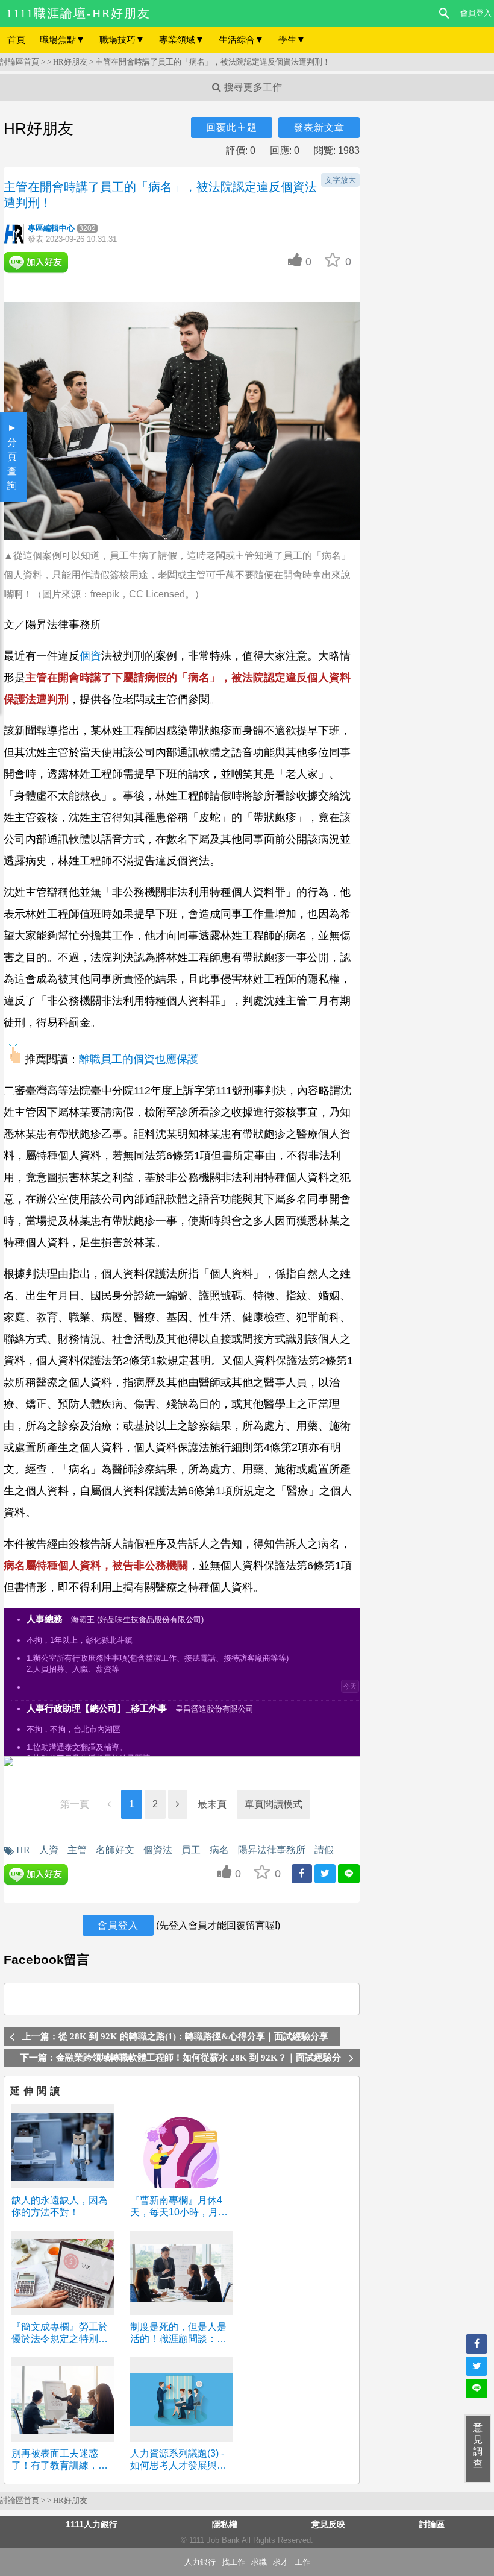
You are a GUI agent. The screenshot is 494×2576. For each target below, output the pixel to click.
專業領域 (182, 39)
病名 (219, 1850)
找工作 (233, 2562)
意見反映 (328, 2524)
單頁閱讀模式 (274, 1804)
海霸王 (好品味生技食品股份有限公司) (137, 1620)
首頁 (16, 39)
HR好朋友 (70, 62)
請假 (324, 1850)
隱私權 (225, 2524)
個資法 (158, 1850)
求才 (281, 2562)
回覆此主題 (232, 128)
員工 (191, 1850)
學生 (292, 39)
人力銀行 (200, 2562)
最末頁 (212, 1804)
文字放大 (340, 180)
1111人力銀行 (92, 2524)
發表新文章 (319, 128)
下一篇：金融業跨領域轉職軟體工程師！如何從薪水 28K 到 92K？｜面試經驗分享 (180, 2060)
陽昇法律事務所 (272, 1850)
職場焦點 (62, 39)
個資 (90, 656)
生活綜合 (241, 39)
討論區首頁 (20, 62)
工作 (302, 2562)
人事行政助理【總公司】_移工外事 (97, 1708)
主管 (77, 1850)
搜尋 (445, 13)
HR (23, 1850)
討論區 (432, 2524)
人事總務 (45, 1619)
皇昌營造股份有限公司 (214, 1709)
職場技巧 (122, 39)
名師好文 (115, 1850)
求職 (259, 2562)
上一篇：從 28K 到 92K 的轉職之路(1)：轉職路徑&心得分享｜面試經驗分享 (175, 2036)
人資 (49, 1850)
